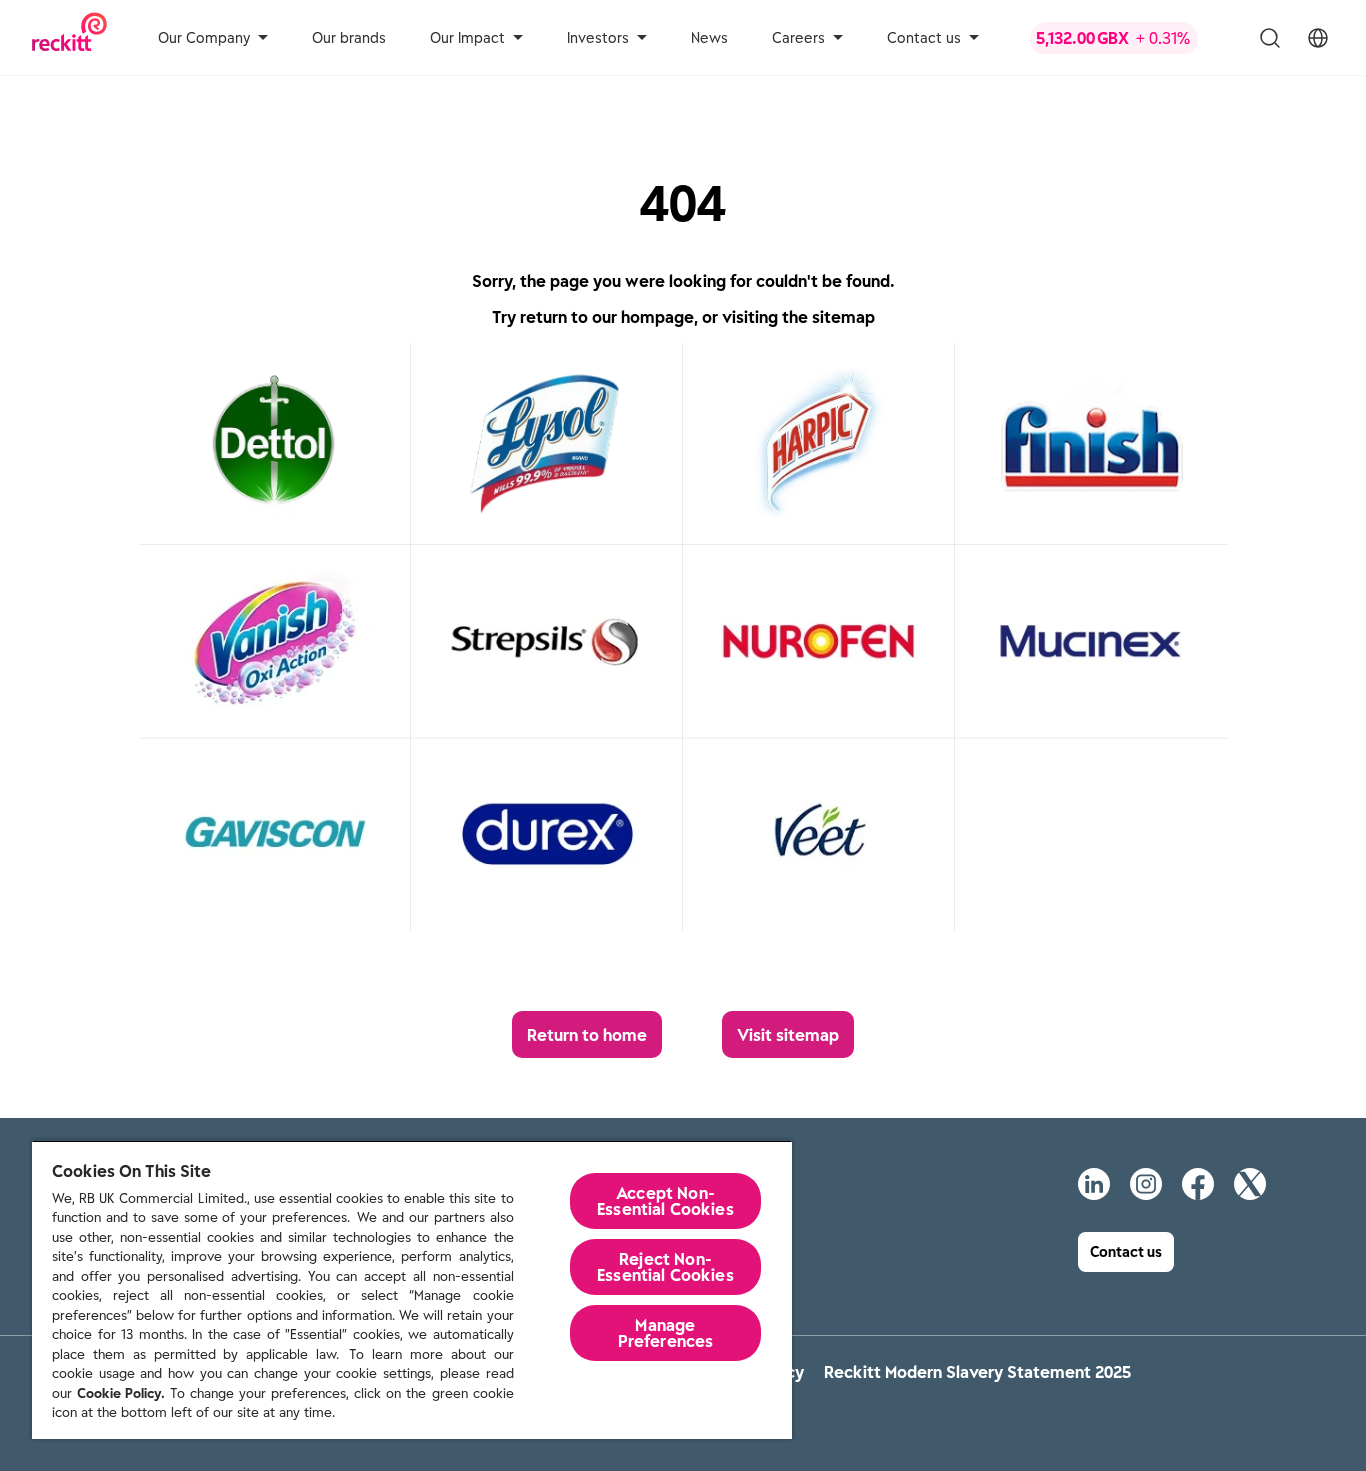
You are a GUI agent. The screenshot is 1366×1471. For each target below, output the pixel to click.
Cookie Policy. (121, 1393)
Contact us (924, 38)
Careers (798, 38)
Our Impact (467, 38)
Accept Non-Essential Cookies (665, 1201)
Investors (598, 38)
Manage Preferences (666, 1333)
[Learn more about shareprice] (1130, 38)
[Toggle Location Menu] (1318, 38)
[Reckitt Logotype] (69, 37)
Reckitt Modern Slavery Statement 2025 (977, 1372)
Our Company (204, 38)
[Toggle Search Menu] (1270, 38)
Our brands (349, 38)
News (709, 38)
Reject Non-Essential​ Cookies (665, 1267)
